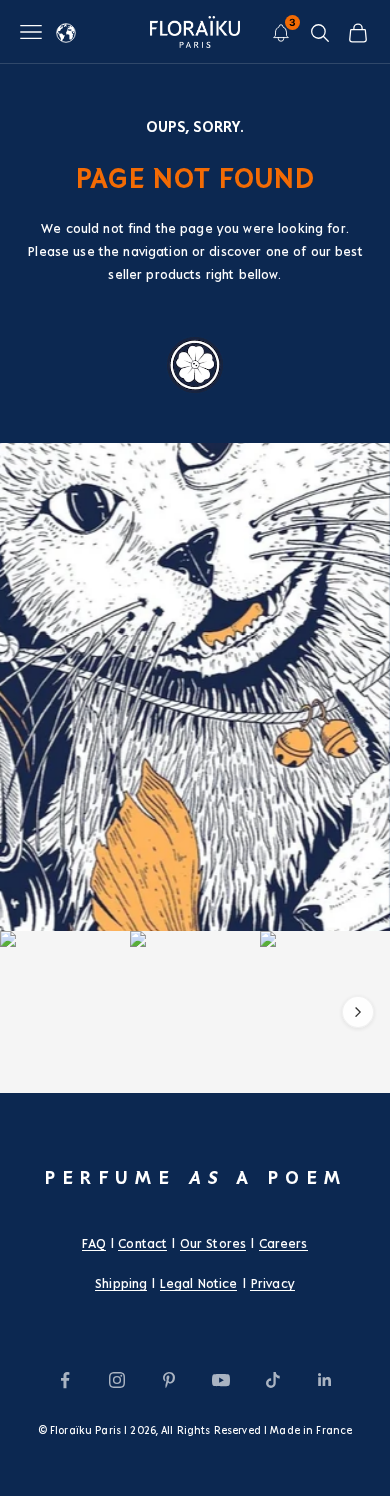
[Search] (320, 33)
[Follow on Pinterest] (169, 1380)
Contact (142, 1244)
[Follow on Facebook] (65, 1380)
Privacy (272, 1284)
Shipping (121, 1284)
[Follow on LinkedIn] (325, 1380)
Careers (283, 1244)
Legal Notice (199, 1284)
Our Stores (213, 1244)
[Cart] (358, 33)
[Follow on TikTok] (273, 1380)
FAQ (93, 1244)
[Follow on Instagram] (117, 1380)
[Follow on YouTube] (221, 1380)
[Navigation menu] (31, 32)
